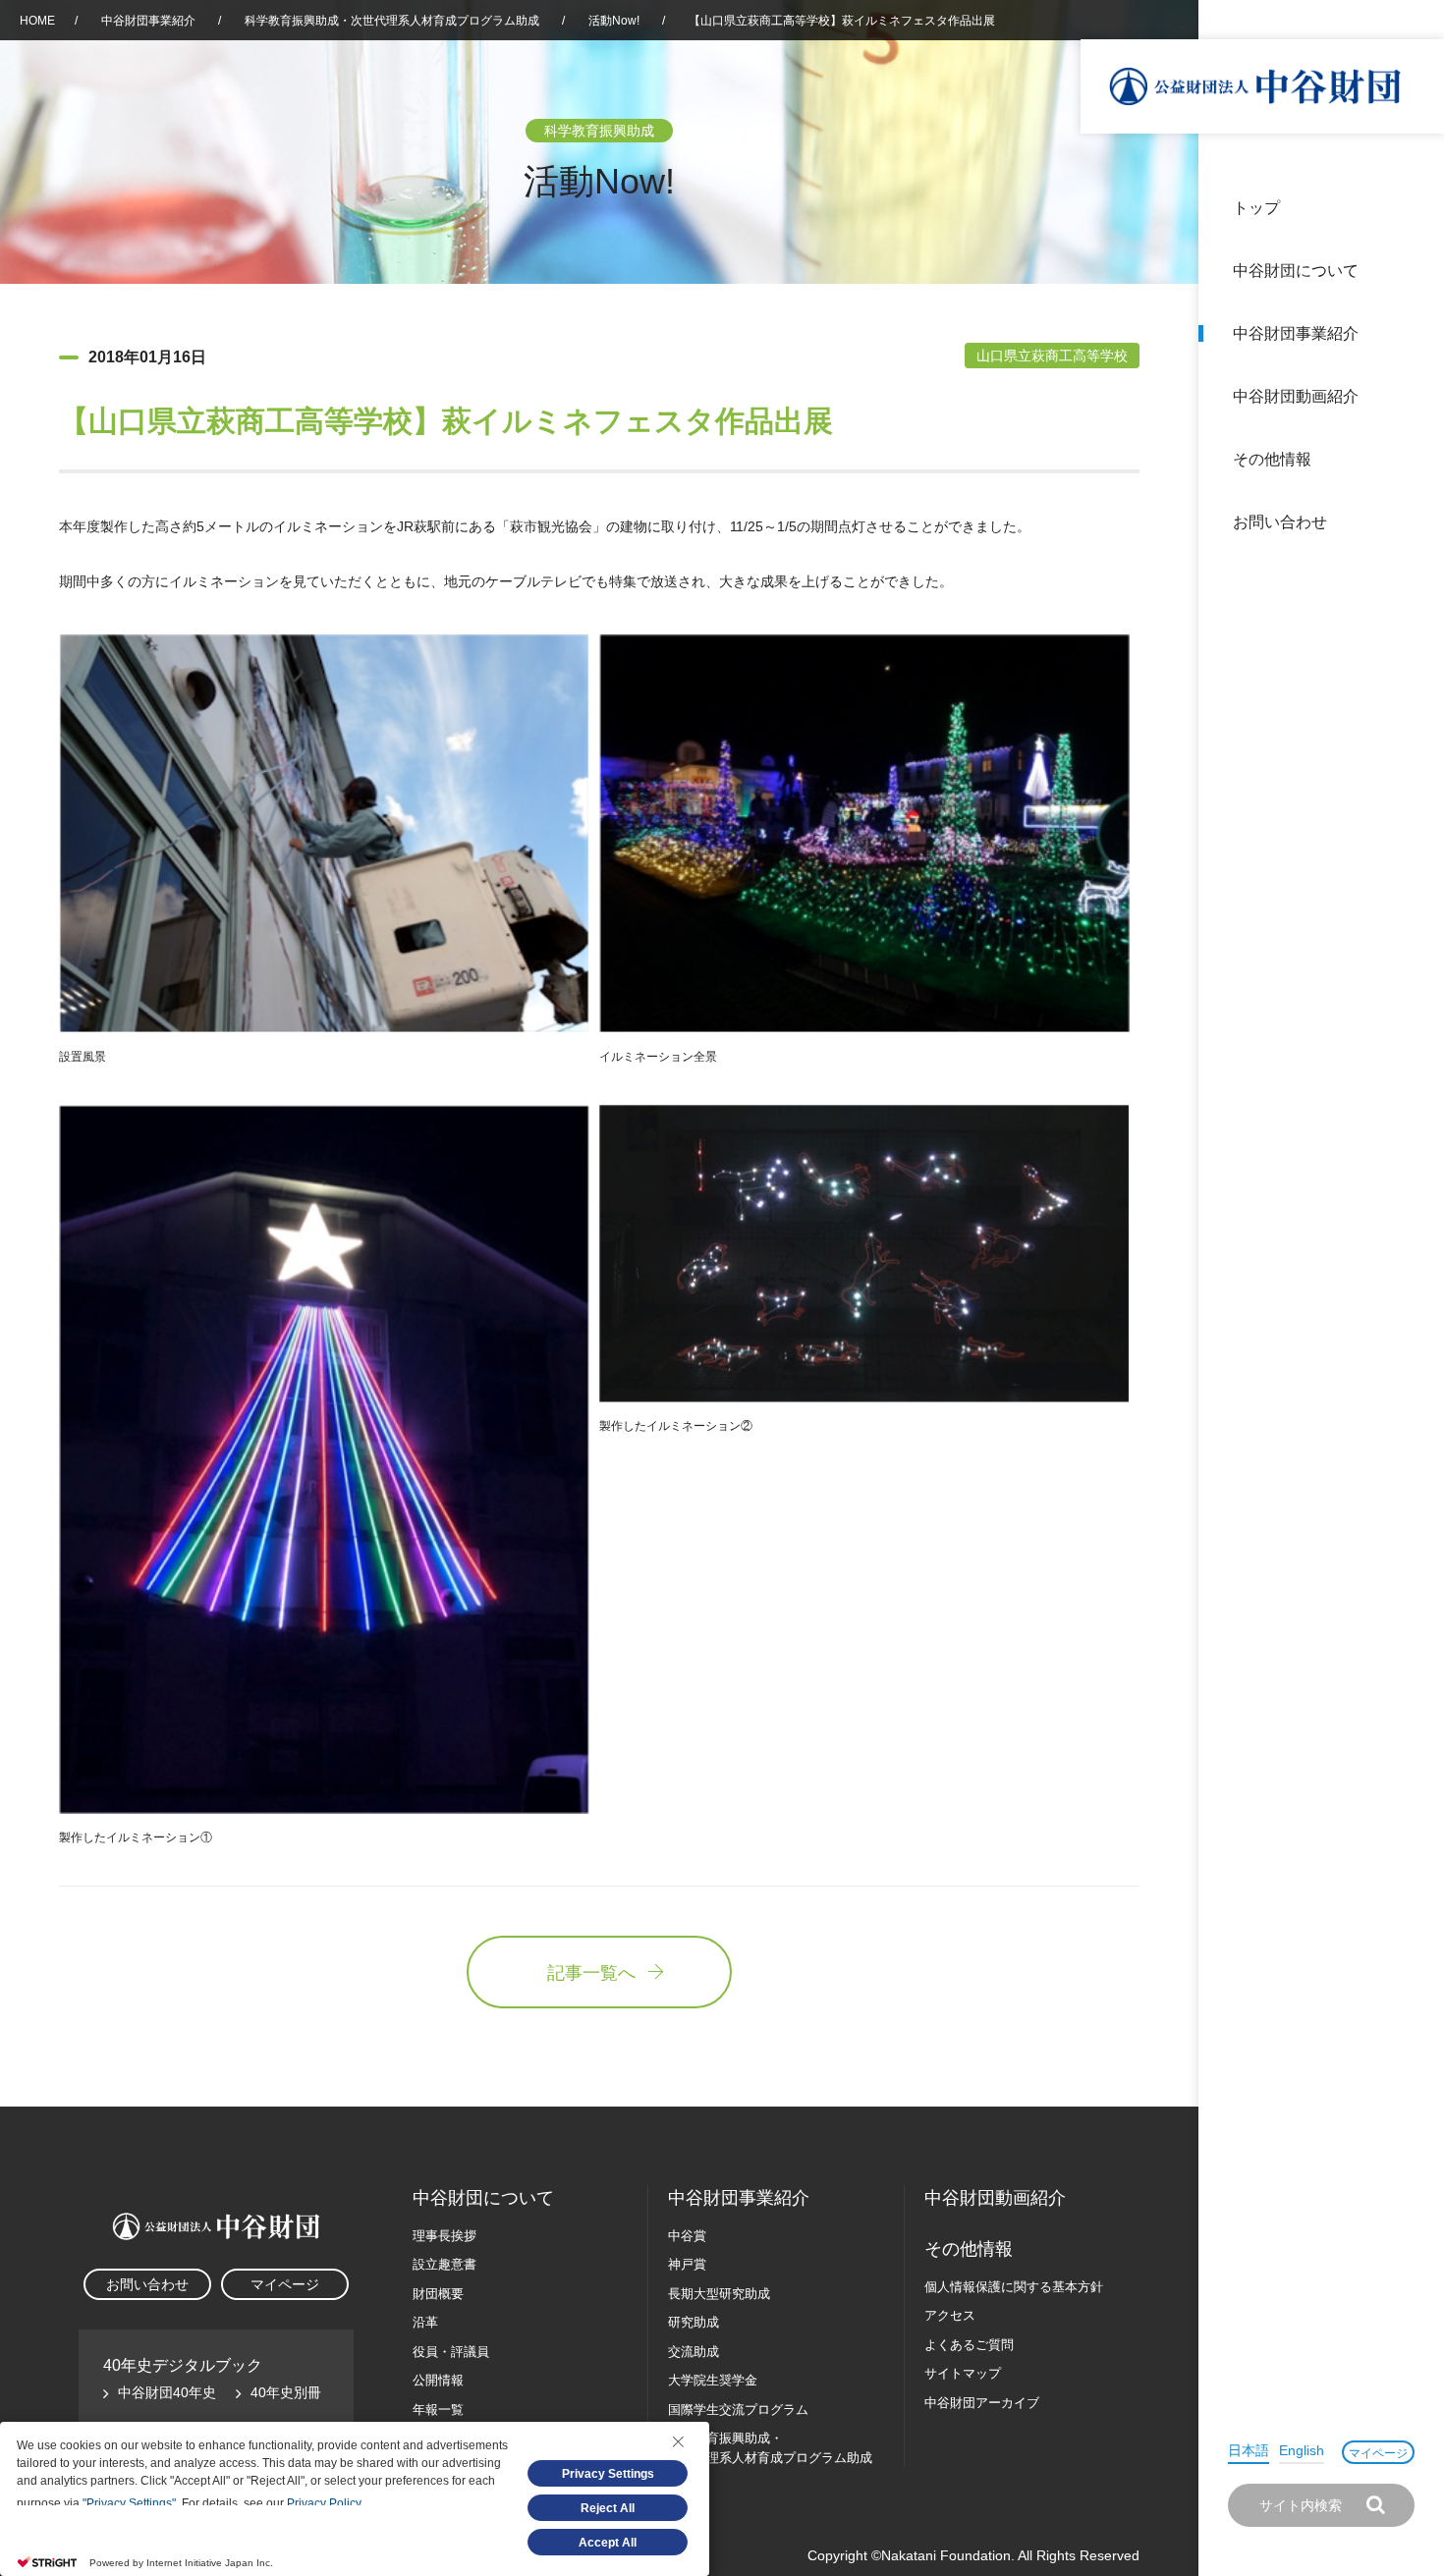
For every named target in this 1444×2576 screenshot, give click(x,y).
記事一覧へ (591, 1973)
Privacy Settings (608, 2474)
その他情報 (1272, 459)
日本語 (1249, 2450)
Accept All (608, 2543)
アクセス (950, 2315)
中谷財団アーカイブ (982, 2403)
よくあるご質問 (969, 2345)
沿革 (1416, 396)
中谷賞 (687, 2236)
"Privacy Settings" (129, 2503)
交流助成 (694, 2352)
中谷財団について (1296, 271)
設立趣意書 (444, 2264)
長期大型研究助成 (719, 2294)
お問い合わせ (1280, 522)
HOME (37, 21)
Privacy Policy (324, 2503)
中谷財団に (483, 2198)
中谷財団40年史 (167, 2392)
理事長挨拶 (444, 2236)
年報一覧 (438, 2410)
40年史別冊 (286, 2392)
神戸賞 (687, 2264)
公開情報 (438, 2380)
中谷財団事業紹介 (1296, 333)
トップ (1256, 208)
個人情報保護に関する (1014, 2287)
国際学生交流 (738, 2410)
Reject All (608, 2508)
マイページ (1378, 2453)
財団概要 (438, 2294)
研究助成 (694, 2322)
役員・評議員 (451, 2352)
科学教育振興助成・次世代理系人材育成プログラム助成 (392, 21)
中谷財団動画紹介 (1296, 396)
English (1302, 2450)
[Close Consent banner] (678, 2441)
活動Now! (614, 21)
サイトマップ (963, 2373)
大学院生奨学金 (713, 2380)
